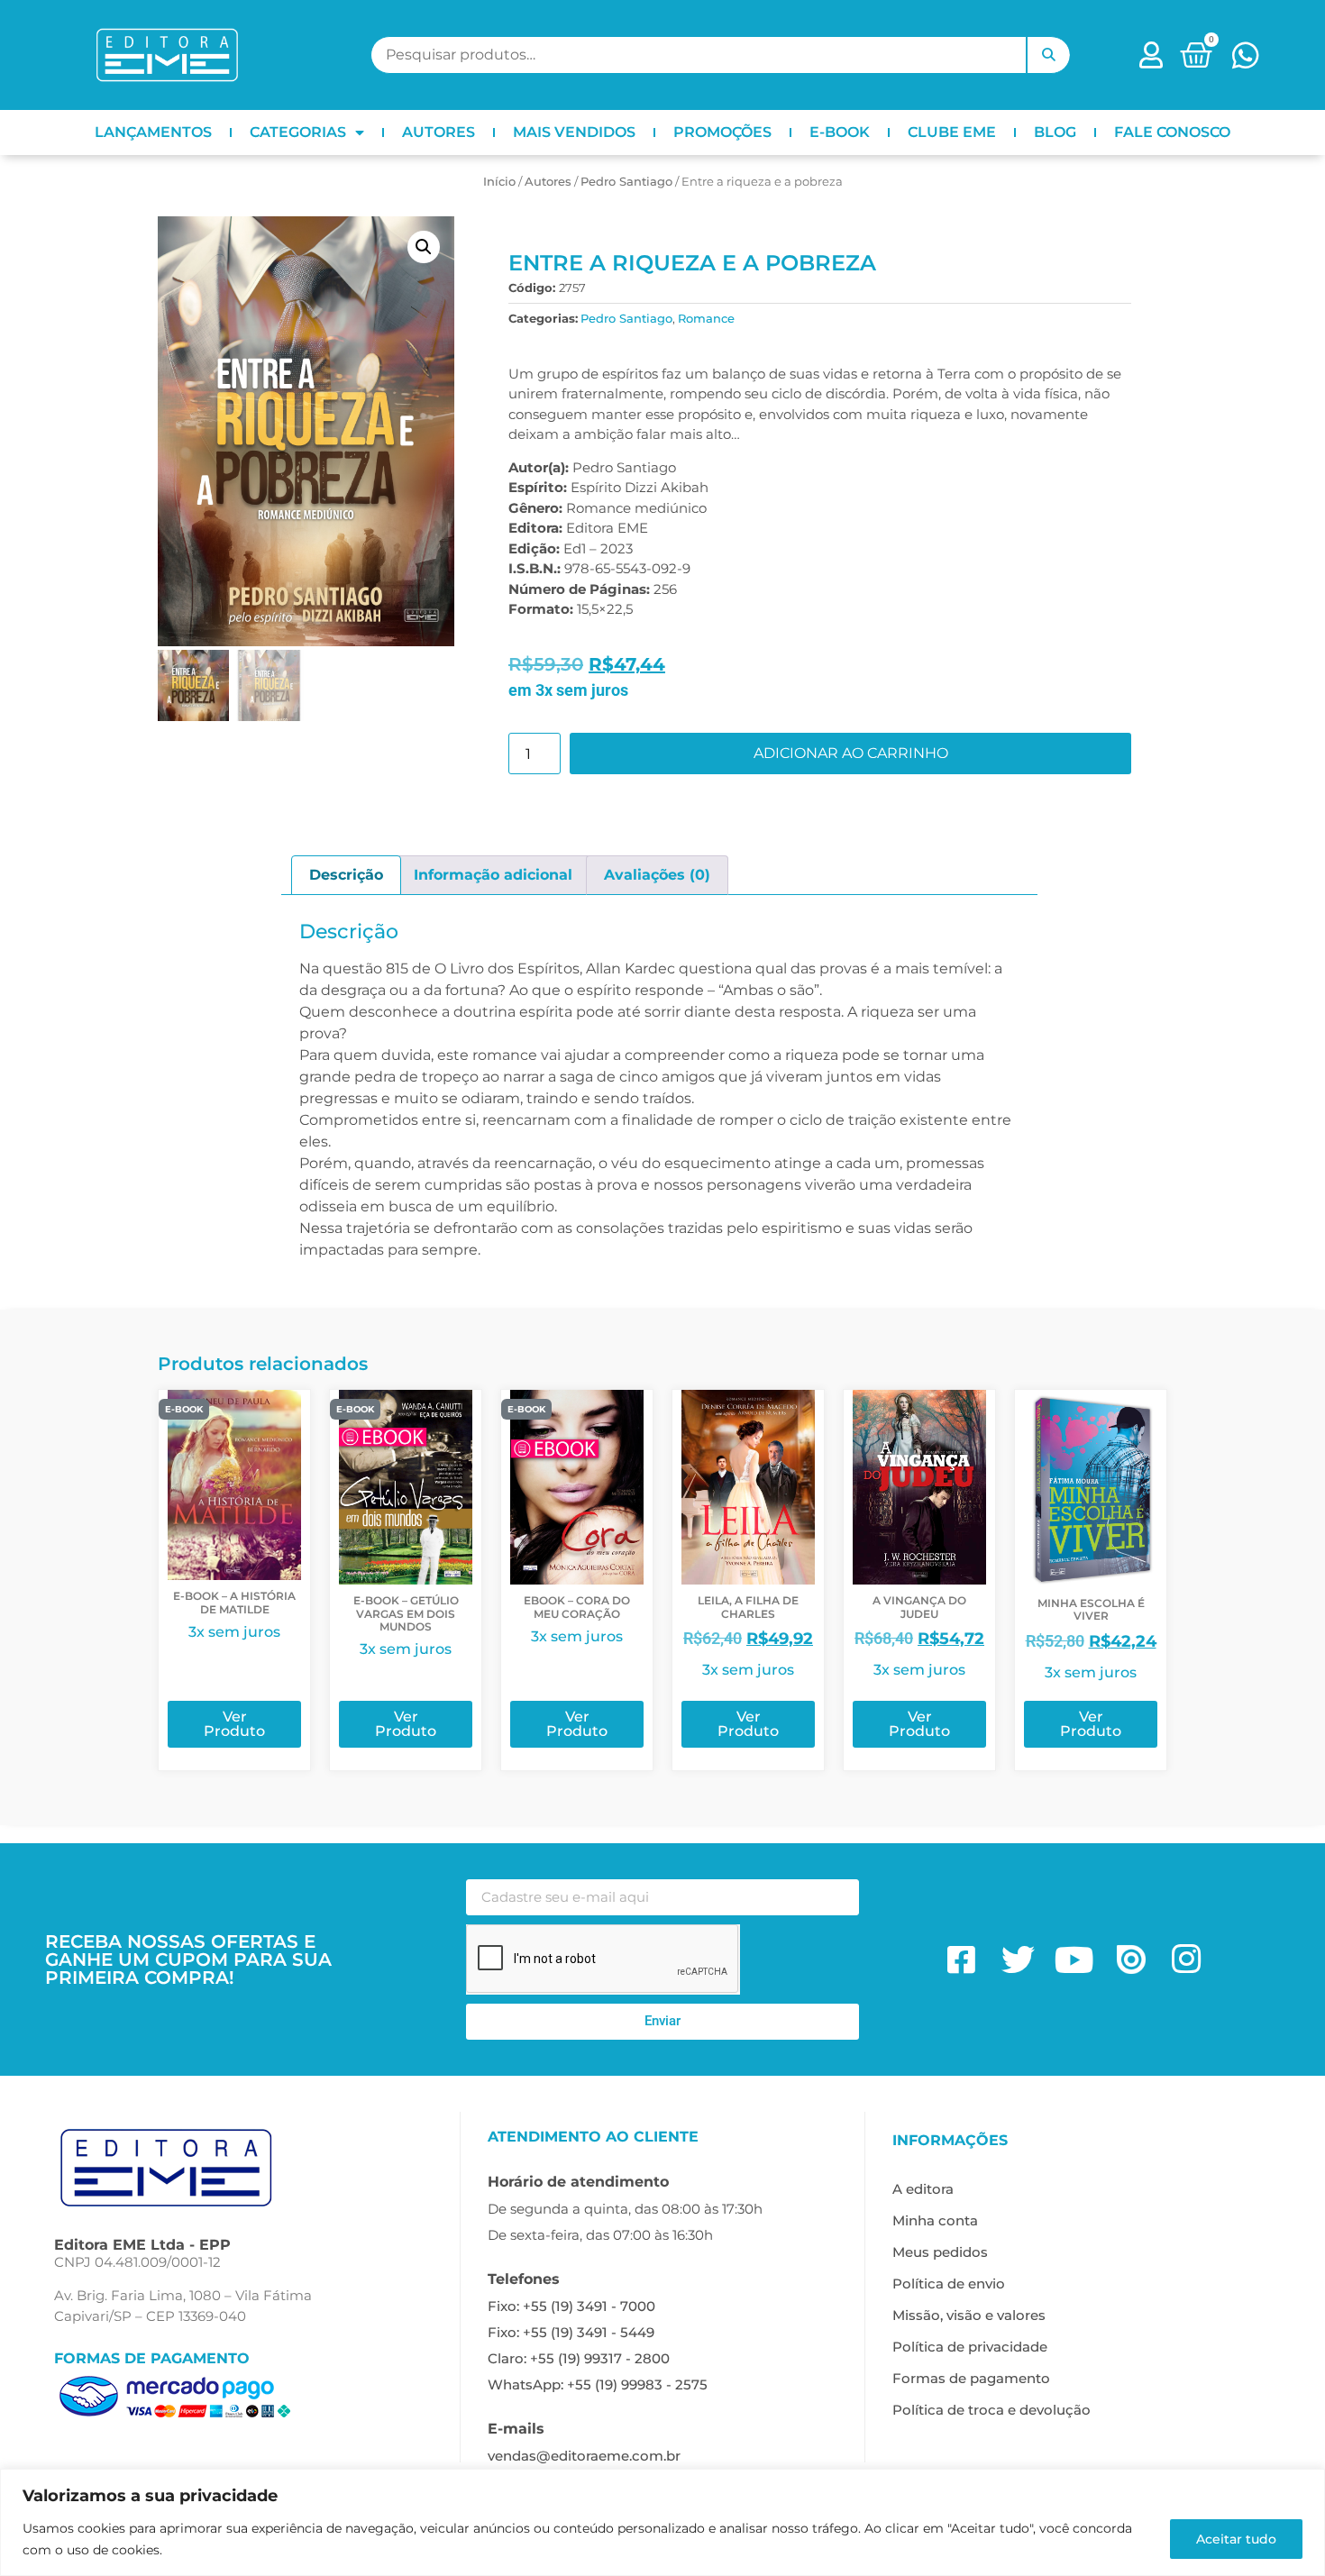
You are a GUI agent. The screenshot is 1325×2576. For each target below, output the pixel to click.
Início (499, 181)
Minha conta (935, 2220)
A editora (923, 2189)
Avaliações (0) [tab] (657, 875)
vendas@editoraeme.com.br (584, 2456)
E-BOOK (840, 132)
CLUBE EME (952, 132)
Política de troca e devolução (991, 2410)
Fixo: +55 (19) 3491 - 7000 (571, 2306)
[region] (662, 2522)
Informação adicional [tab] (493, 875)
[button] (424, 247)
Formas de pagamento (971, 2378)
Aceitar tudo (1236, 2539)
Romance (706, 318)
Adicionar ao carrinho (851, 753)
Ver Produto (234, 1724)
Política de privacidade (970, 2347)
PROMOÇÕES (722, 132)
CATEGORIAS (298, 132)
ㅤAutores (548, 181)
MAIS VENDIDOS (574, 132)
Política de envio (949, 2284)
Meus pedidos (940, 2252)
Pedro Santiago (626, 181)
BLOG (1055, 132)
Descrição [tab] (346, 875)
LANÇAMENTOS (153, 132)
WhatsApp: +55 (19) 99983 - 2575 (598, 2384)
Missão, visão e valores (969, 2315)
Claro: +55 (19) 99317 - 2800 (579, 2358)
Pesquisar (1048, 55)
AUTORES (439, 132)
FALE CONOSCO (1172, 132)
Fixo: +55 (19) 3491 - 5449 (571, 2332)
